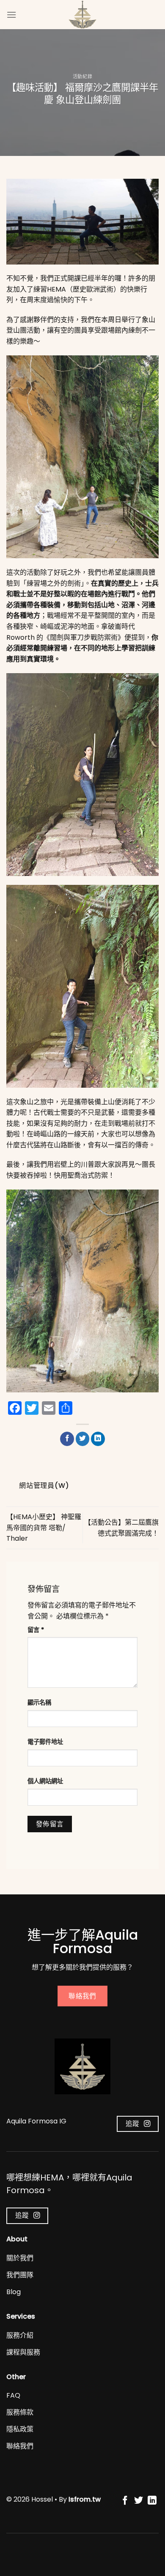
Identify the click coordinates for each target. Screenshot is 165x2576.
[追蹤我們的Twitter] (139, 2501)
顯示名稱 (39, 1703)
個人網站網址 (45, 1781)
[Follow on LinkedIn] (152, 2501)
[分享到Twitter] (83, 1439)
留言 (36, 1630)
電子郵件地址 (45, 1742)
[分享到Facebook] (67, 1439)
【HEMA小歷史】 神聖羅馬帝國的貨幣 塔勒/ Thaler (44, 1528)
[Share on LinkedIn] (98, 1439)
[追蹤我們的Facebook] (125, 2501)
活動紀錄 (82, 76)
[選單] (11, 15)
